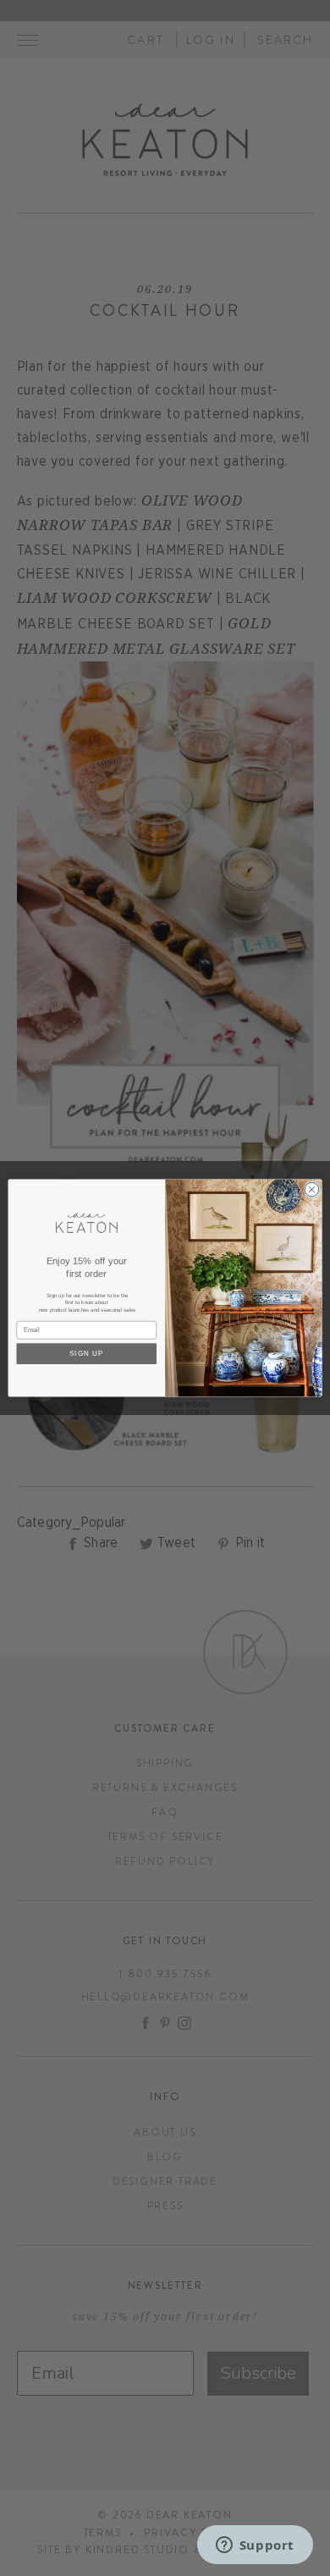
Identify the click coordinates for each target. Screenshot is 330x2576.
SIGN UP (87, 1353)
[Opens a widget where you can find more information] (255, 2546)
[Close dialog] (312, 1189)
